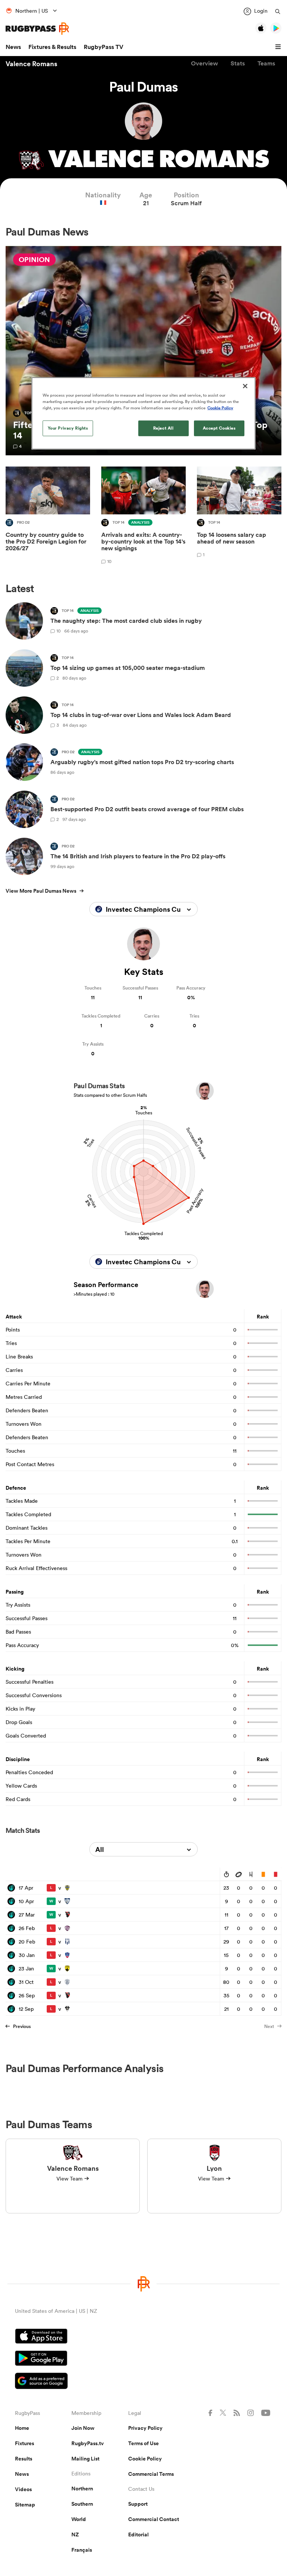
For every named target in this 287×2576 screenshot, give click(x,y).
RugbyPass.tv (88, 2443)
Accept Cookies (219, 428)
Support (138, 2504)
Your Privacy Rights (68, 428)
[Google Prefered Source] (143, 2382)
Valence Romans (31, 64)
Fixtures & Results (52, 47)
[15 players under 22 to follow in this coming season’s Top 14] (143, 351)
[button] (279, 47)
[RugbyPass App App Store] (143, 2337)
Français (82, 2550)
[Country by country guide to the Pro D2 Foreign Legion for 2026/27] (48, 516)
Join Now (83, 2428)
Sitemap (25, 2505)
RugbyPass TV (104, 47)
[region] (143, 413)
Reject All (163, 428)
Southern (82, 2504)
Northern (82, 2489)
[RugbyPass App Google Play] (143, 2359)
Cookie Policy (145, 2459)
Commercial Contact (154, 2519)
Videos (23, 2489)
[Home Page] (37, 29)
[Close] (245, 386)
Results (24, 2459)
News (13, 47)
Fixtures (24, 2443)
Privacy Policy (145, 2428)
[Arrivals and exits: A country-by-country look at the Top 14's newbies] (143, 516)
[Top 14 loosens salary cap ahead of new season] (239, 516)
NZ (75, 2535)
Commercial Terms (151, 2474)
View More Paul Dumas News (41, 891)
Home (22, 2428)
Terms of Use (143, 2443)
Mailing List (85, 2459)
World (79, 2519)
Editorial (138, 2535)
